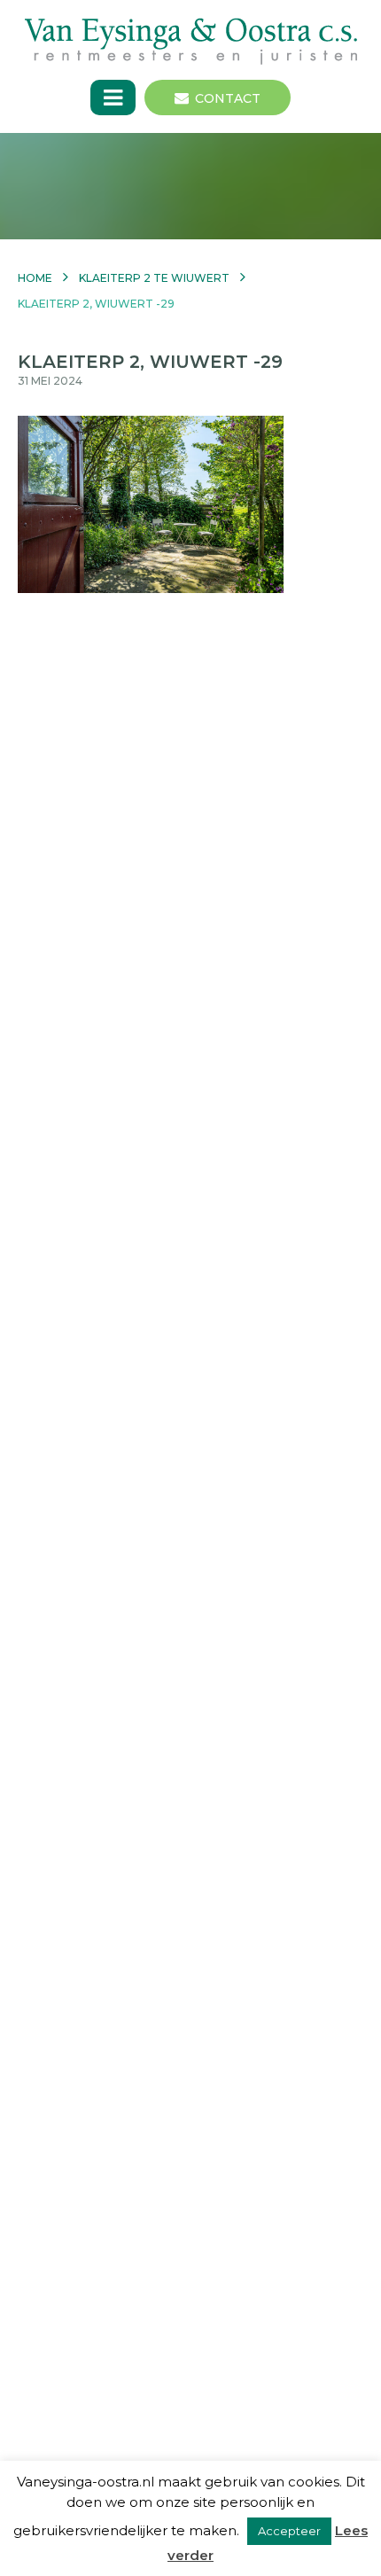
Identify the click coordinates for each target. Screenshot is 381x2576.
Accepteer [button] (289, 2531)
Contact (228, 98)
